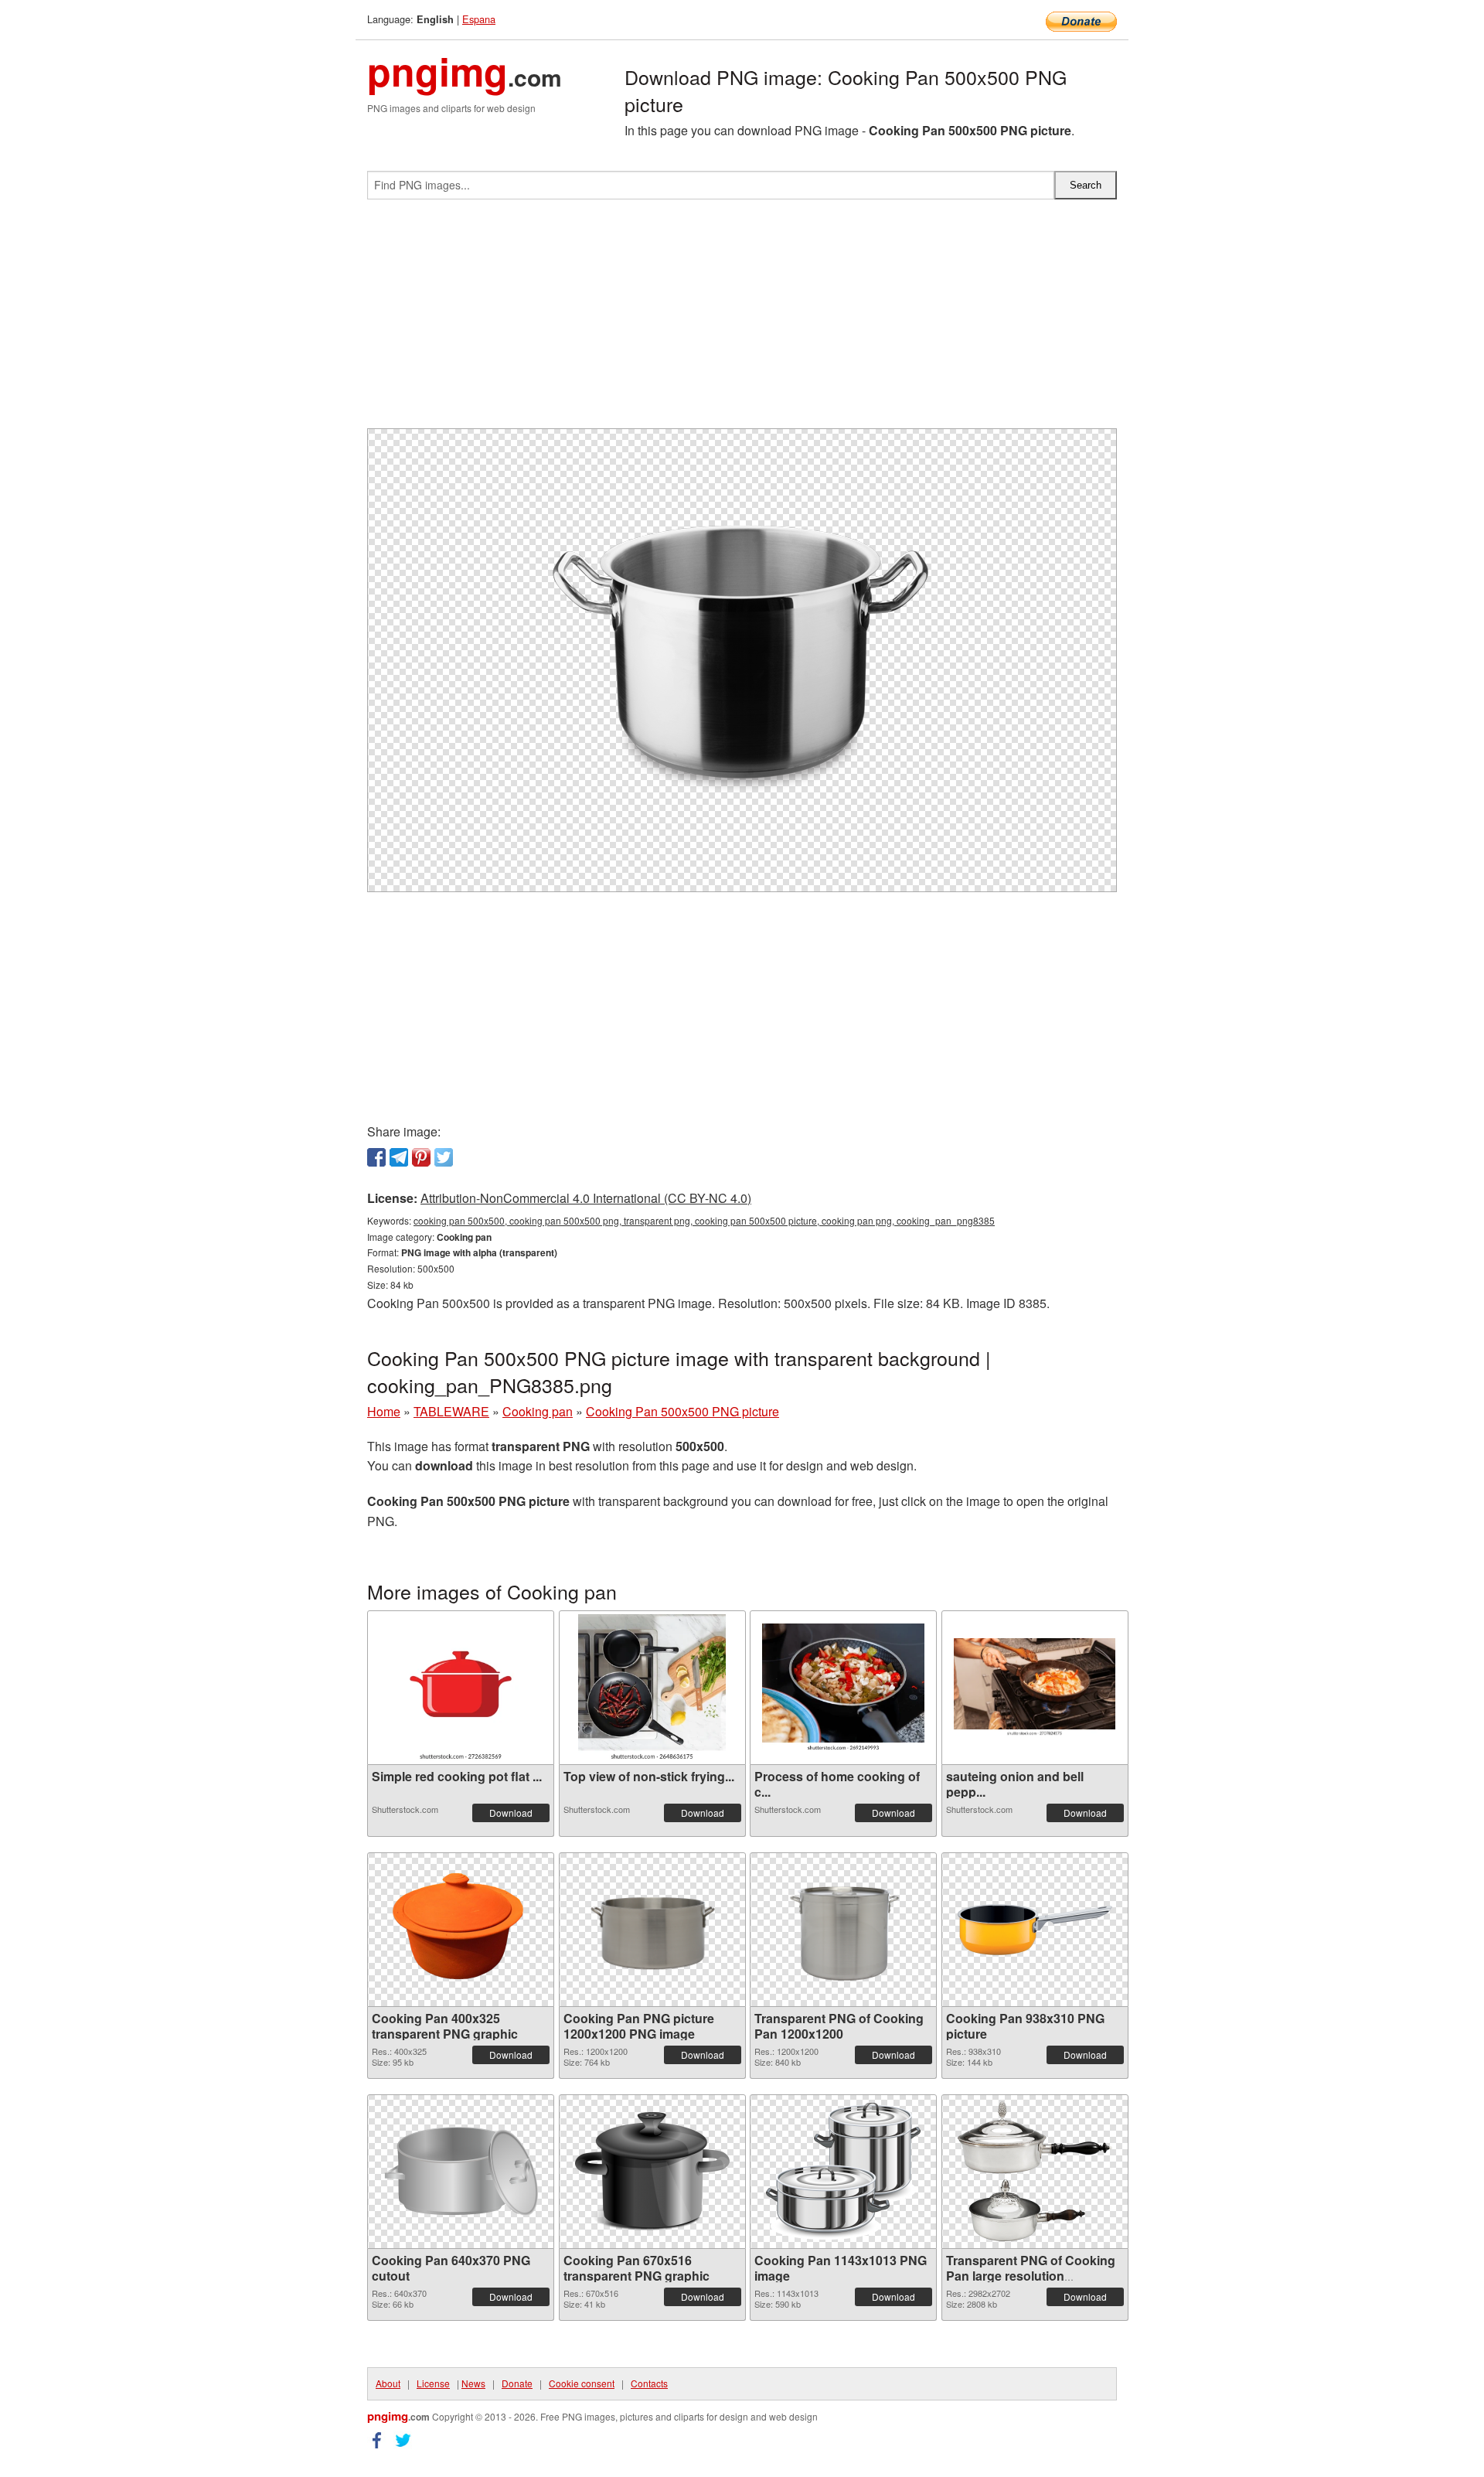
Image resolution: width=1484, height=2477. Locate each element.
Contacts (649, 2383)
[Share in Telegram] (399, 1157)
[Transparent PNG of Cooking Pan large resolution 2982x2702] (1035, 2171)
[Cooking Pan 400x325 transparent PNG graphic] (461, 1930)
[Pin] (421, 1157)
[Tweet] (444, 1157)
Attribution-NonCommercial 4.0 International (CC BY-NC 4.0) (586, 1198)
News (473, 2383)
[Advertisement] (742, 320)
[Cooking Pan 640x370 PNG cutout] (461, 2171)
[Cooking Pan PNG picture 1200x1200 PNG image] (652, 1930)
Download (511, 1813)
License (433, 2383)
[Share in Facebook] (376, 1157)
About (388, 2383)
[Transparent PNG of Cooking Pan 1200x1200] (843, 1930)
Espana (479, 19)
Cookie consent (582, 2383)
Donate (517, 2383)
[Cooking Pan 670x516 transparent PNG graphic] (652, 2172)
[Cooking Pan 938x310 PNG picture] (1035, 1930)
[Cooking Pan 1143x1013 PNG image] (843, 2171)
